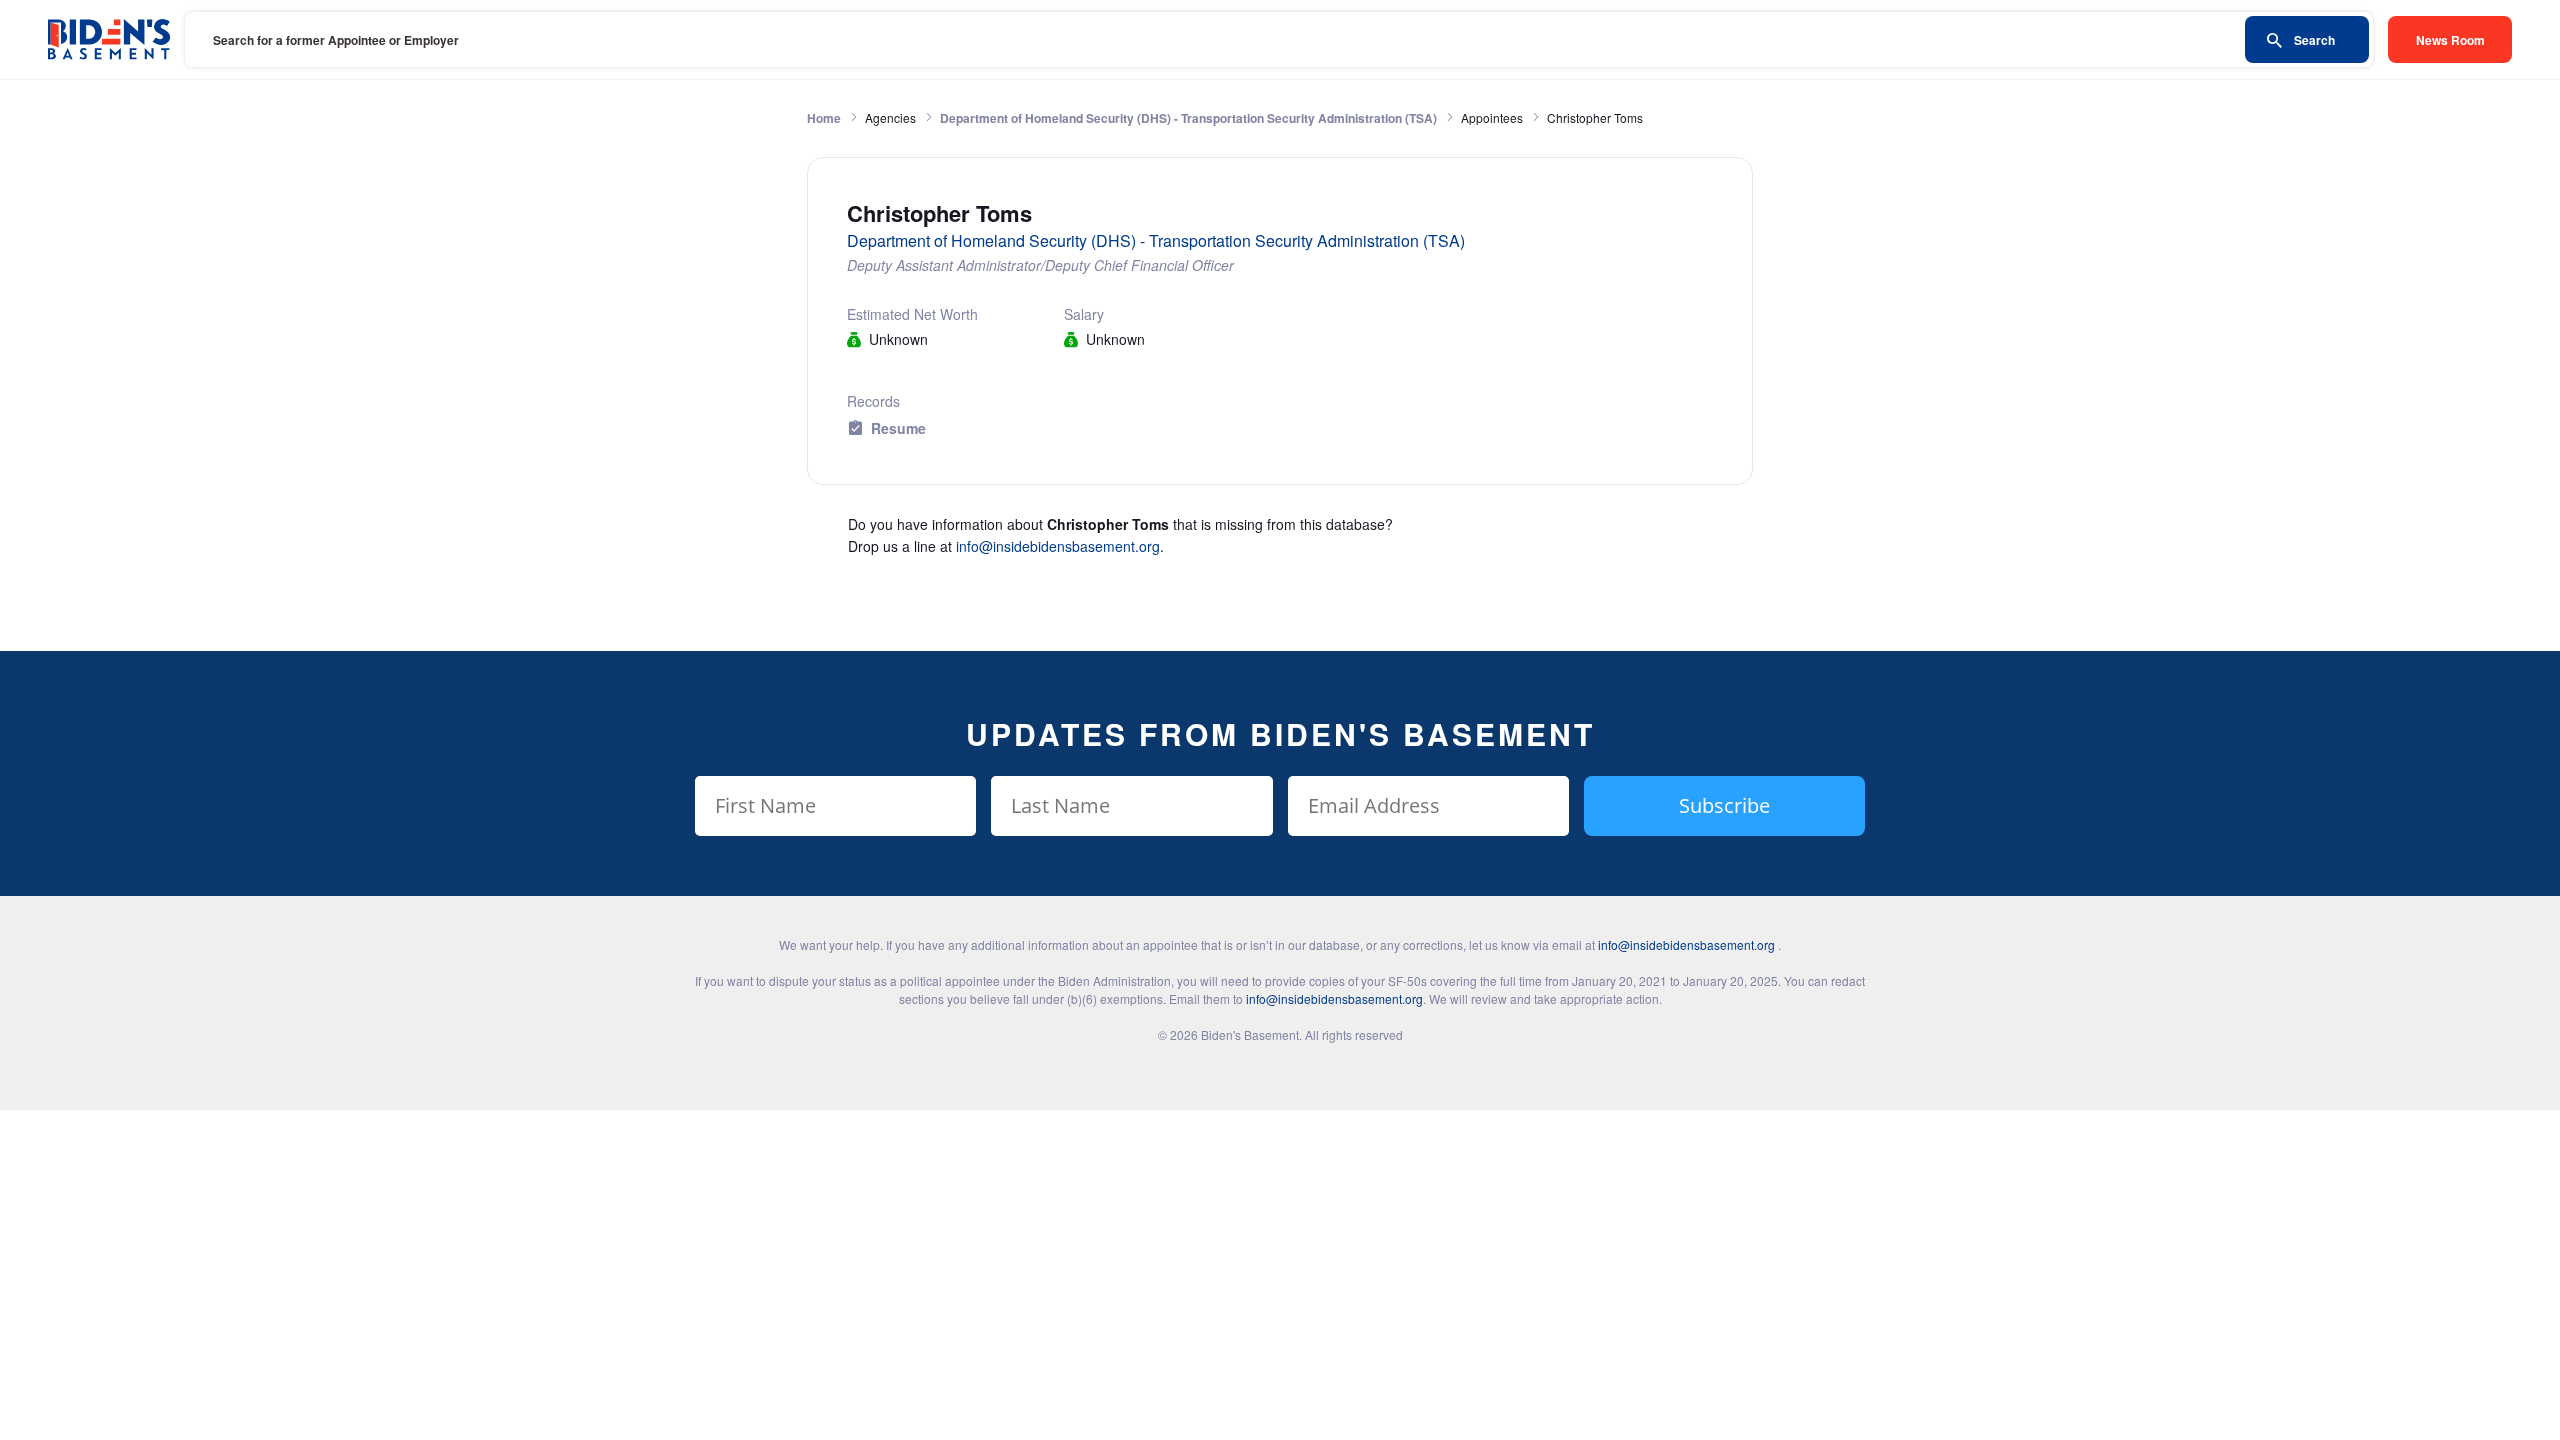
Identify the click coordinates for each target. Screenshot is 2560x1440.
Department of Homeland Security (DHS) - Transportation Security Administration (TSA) (1188, 118)
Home (824, 118)
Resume (898, 428)
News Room (2450, 40)
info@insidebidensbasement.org (1058, 546)
